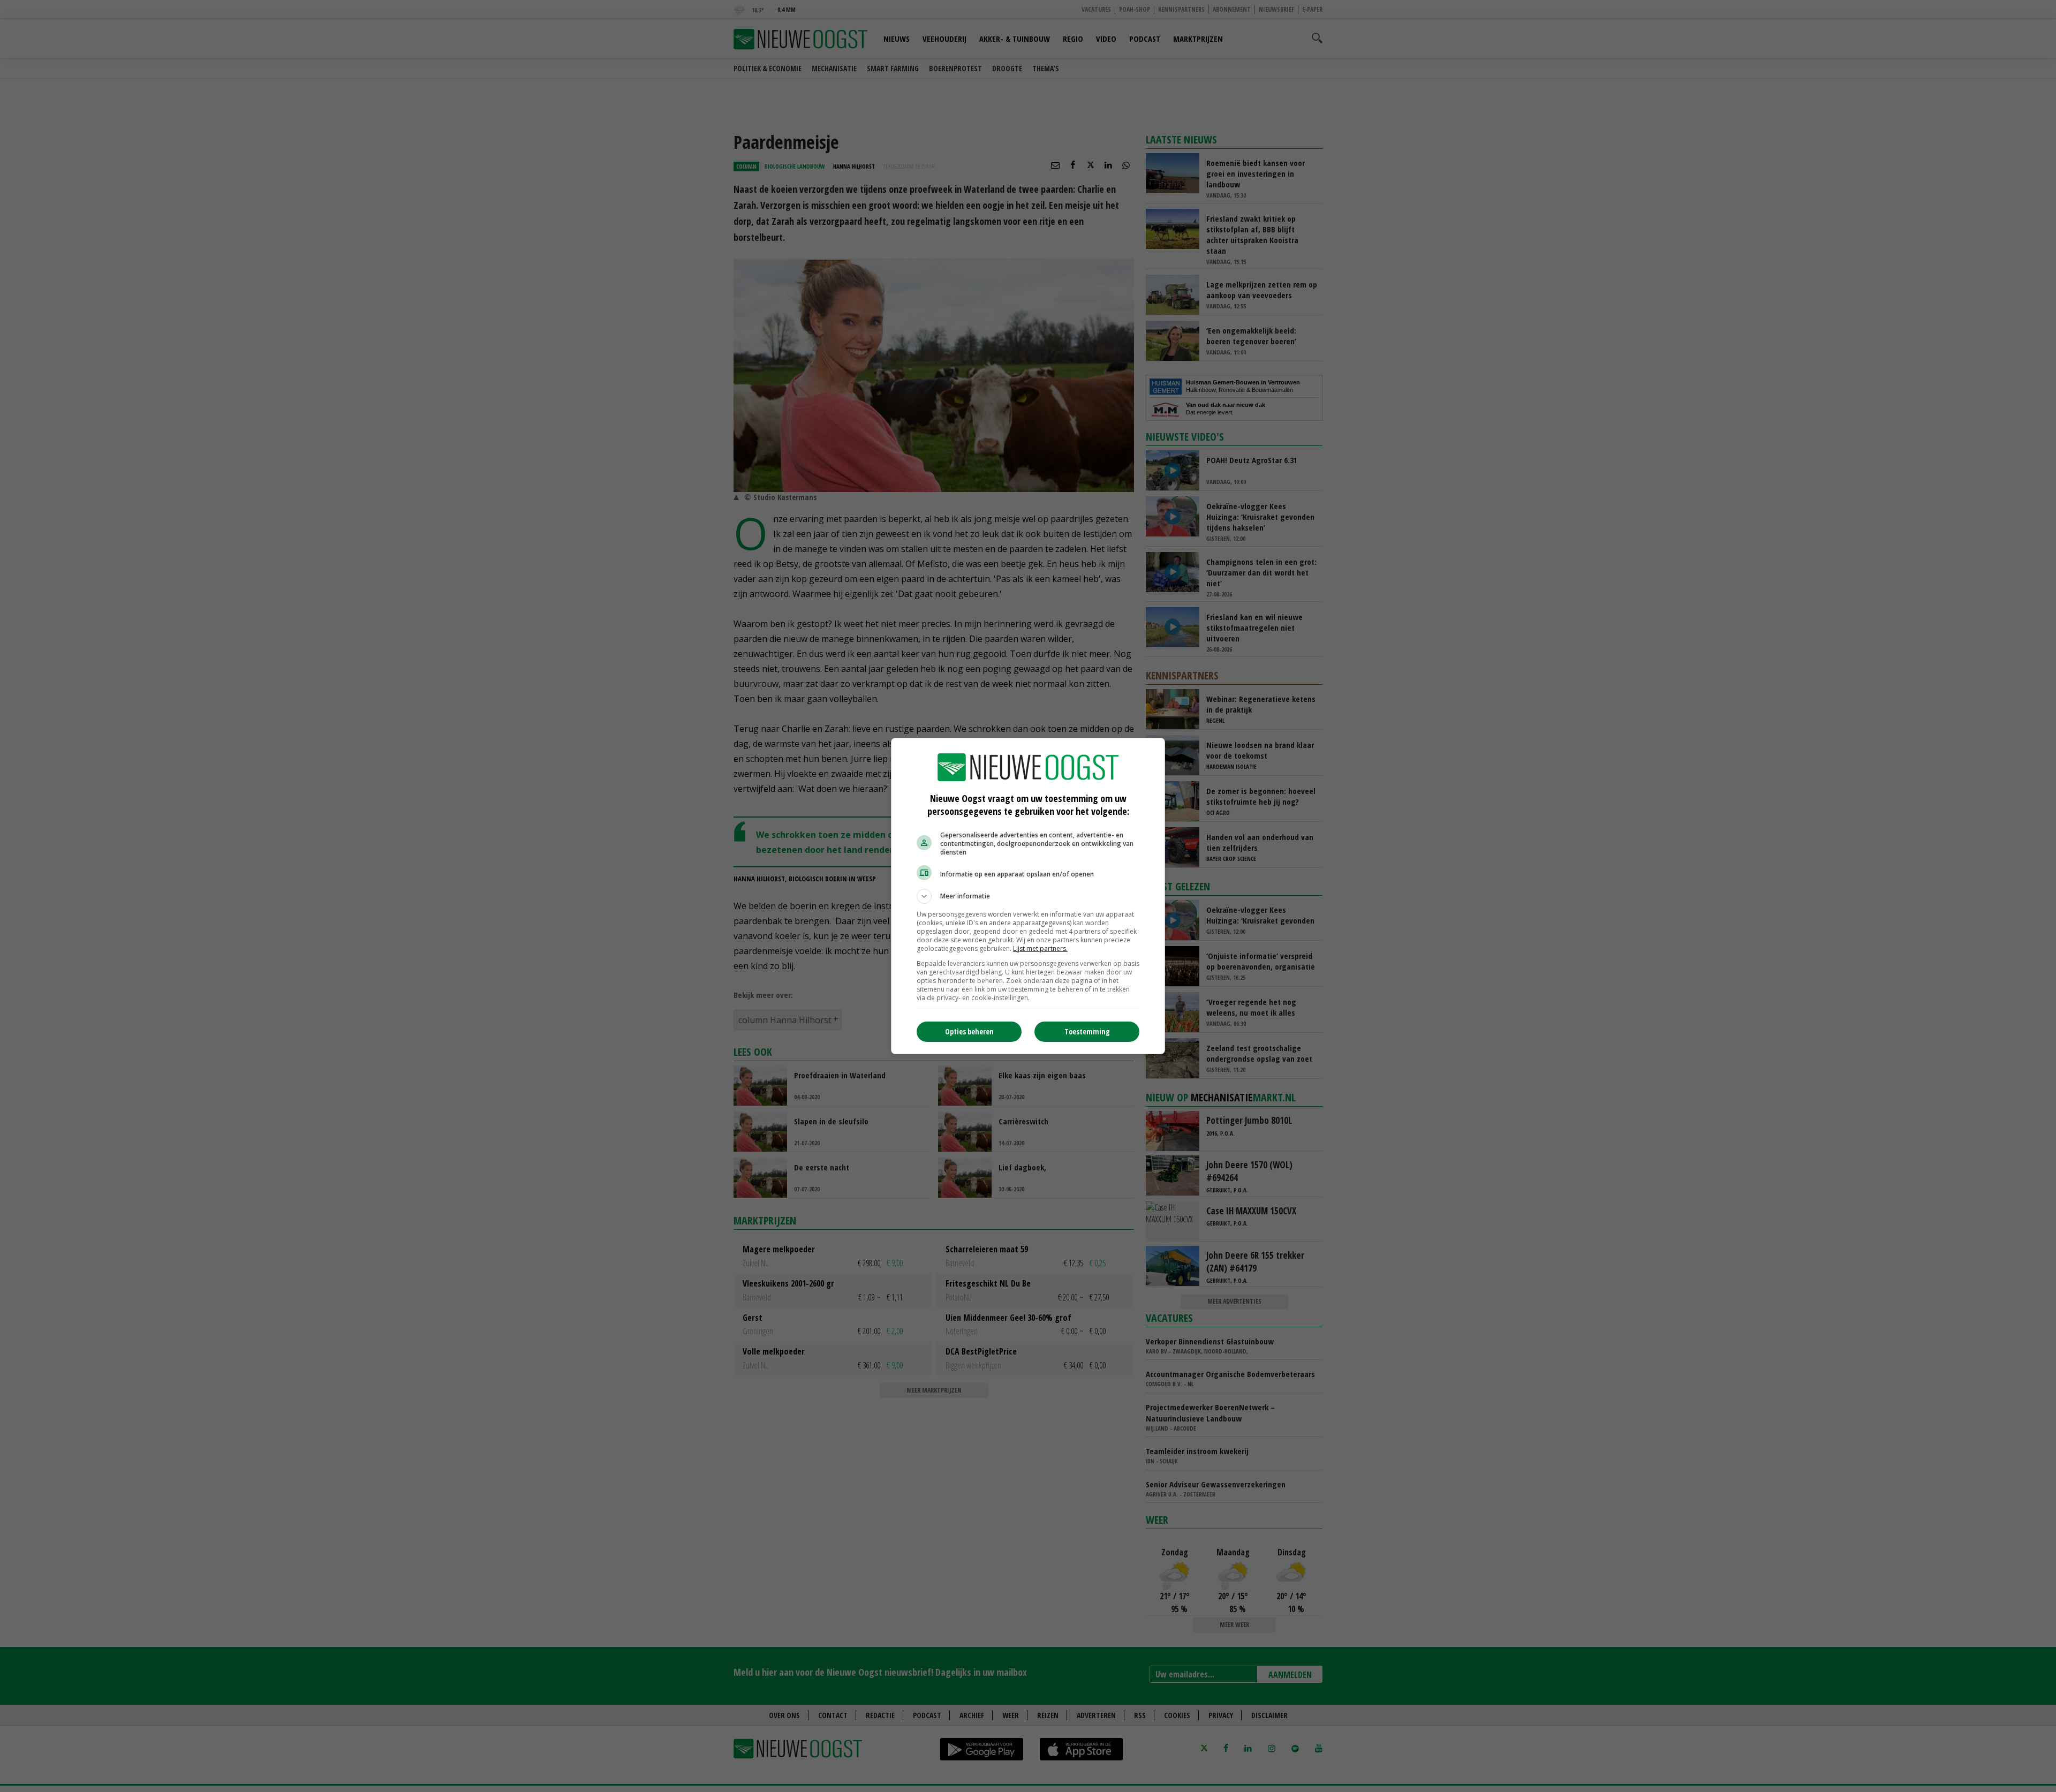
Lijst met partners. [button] (1040, 948)
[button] (1028, 896)
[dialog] (1028, 896)
